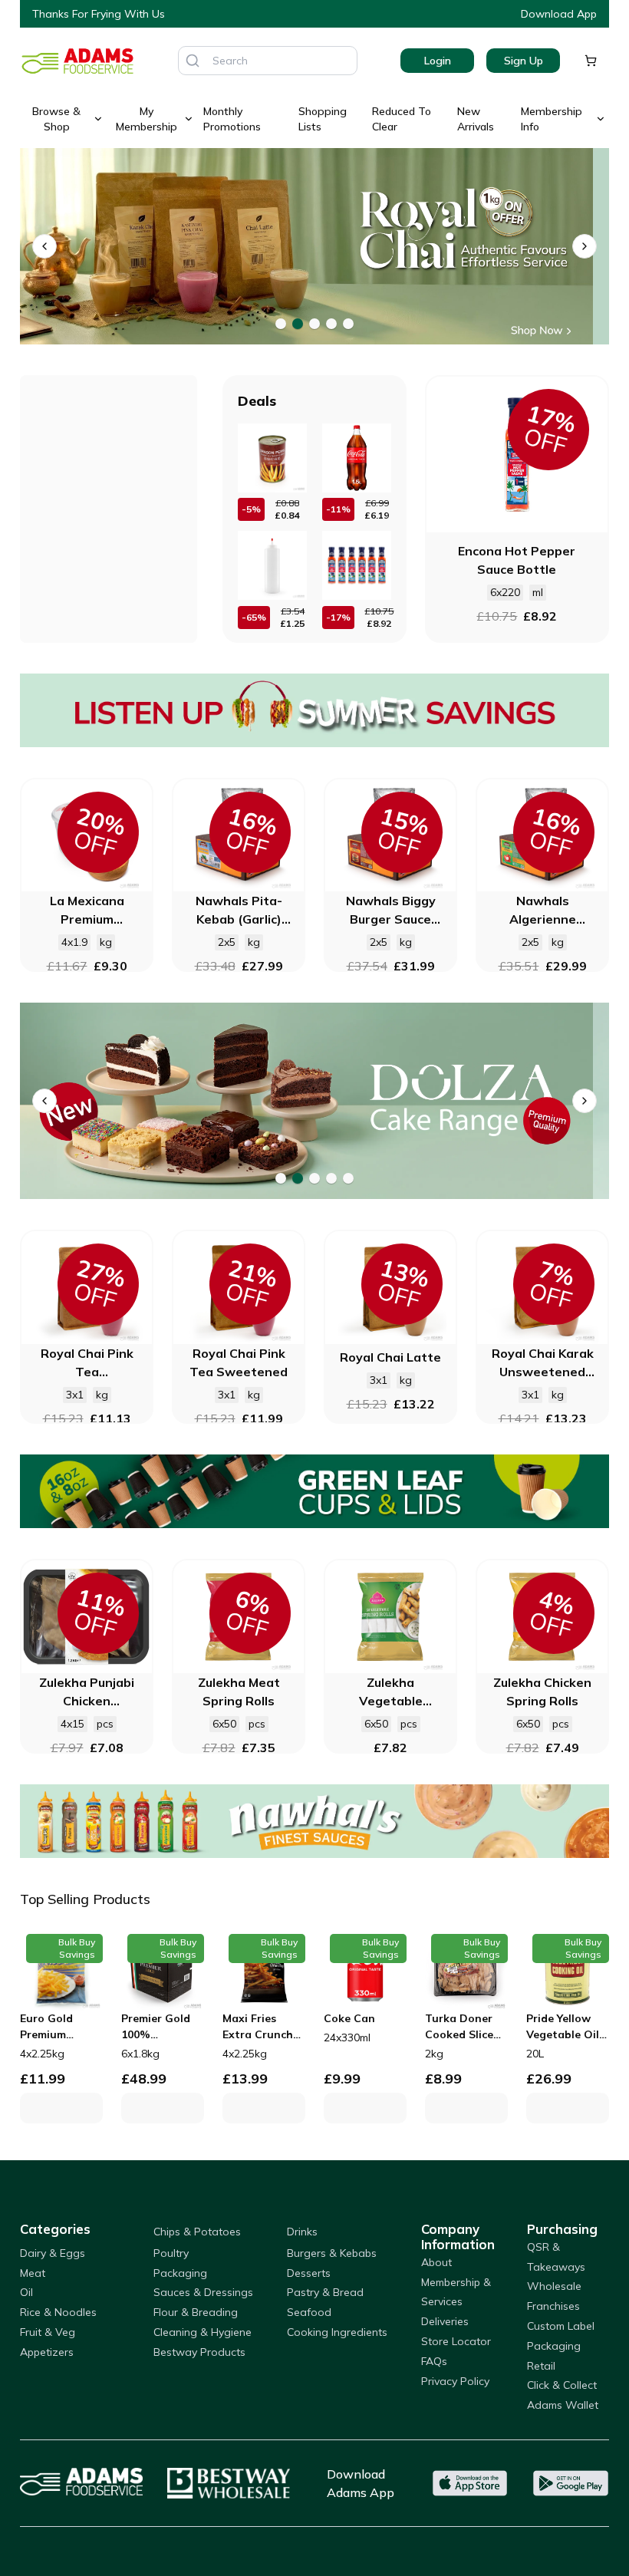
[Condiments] (314, 246)
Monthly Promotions (232, 119)
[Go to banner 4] (331, 324)
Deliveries (445, 2321)
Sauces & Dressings (203, 2292)
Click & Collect (562, 2385)
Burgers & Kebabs (332, 2253)
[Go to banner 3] (314, 324)
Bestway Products (199, 2352)
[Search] (193, 61)
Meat (33, 2273)
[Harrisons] (314, 1101)
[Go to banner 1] (281, 324)
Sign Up (524, 61)
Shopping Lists (323, 119)
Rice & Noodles (58, 2312)
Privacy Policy (455, 2381)
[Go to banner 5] (348, 324)
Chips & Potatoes (197, 2232)
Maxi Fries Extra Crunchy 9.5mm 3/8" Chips (261, 2027)
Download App (559, 14)
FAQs (434, 2361)
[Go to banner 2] (298, 324)
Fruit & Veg (48, 2332)
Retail (541, 2366)
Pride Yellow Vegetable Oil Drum (563, 2027)
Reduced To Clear (402, 119)
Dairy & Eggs (53, 2253)
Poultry (171, 2253)
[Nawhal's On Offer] (314, 1821)
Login (438, 61)
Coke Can (349, 2018)
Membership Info (552, 119)
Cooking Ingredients (337, 2332)
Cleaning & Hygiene (203, 2332)
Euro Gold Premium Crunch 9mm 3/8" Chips (53, 2027)
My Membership (147, 119)
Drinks (302, 2232)
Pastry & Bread (325, 2292)
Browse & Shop (56, 119)
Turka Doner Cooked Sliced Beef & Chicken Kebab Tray (465, 2027)
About (436, 2262)
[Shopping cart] (591, 61)
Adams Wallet (563, 2405)
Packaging (180, 2273)
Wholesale (554, 2286)
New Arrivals (476, 119)
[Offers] (314, 710)
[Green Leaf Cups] (314, 1491)
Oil (26, 2292)
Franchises (553, 2306)
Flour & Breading (196, 2312)
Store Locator (456, 2341)
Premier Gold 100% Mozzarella (156, 2027)
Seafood (309, 2312)
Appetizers (47, 2352)
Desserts (309, 2273)
